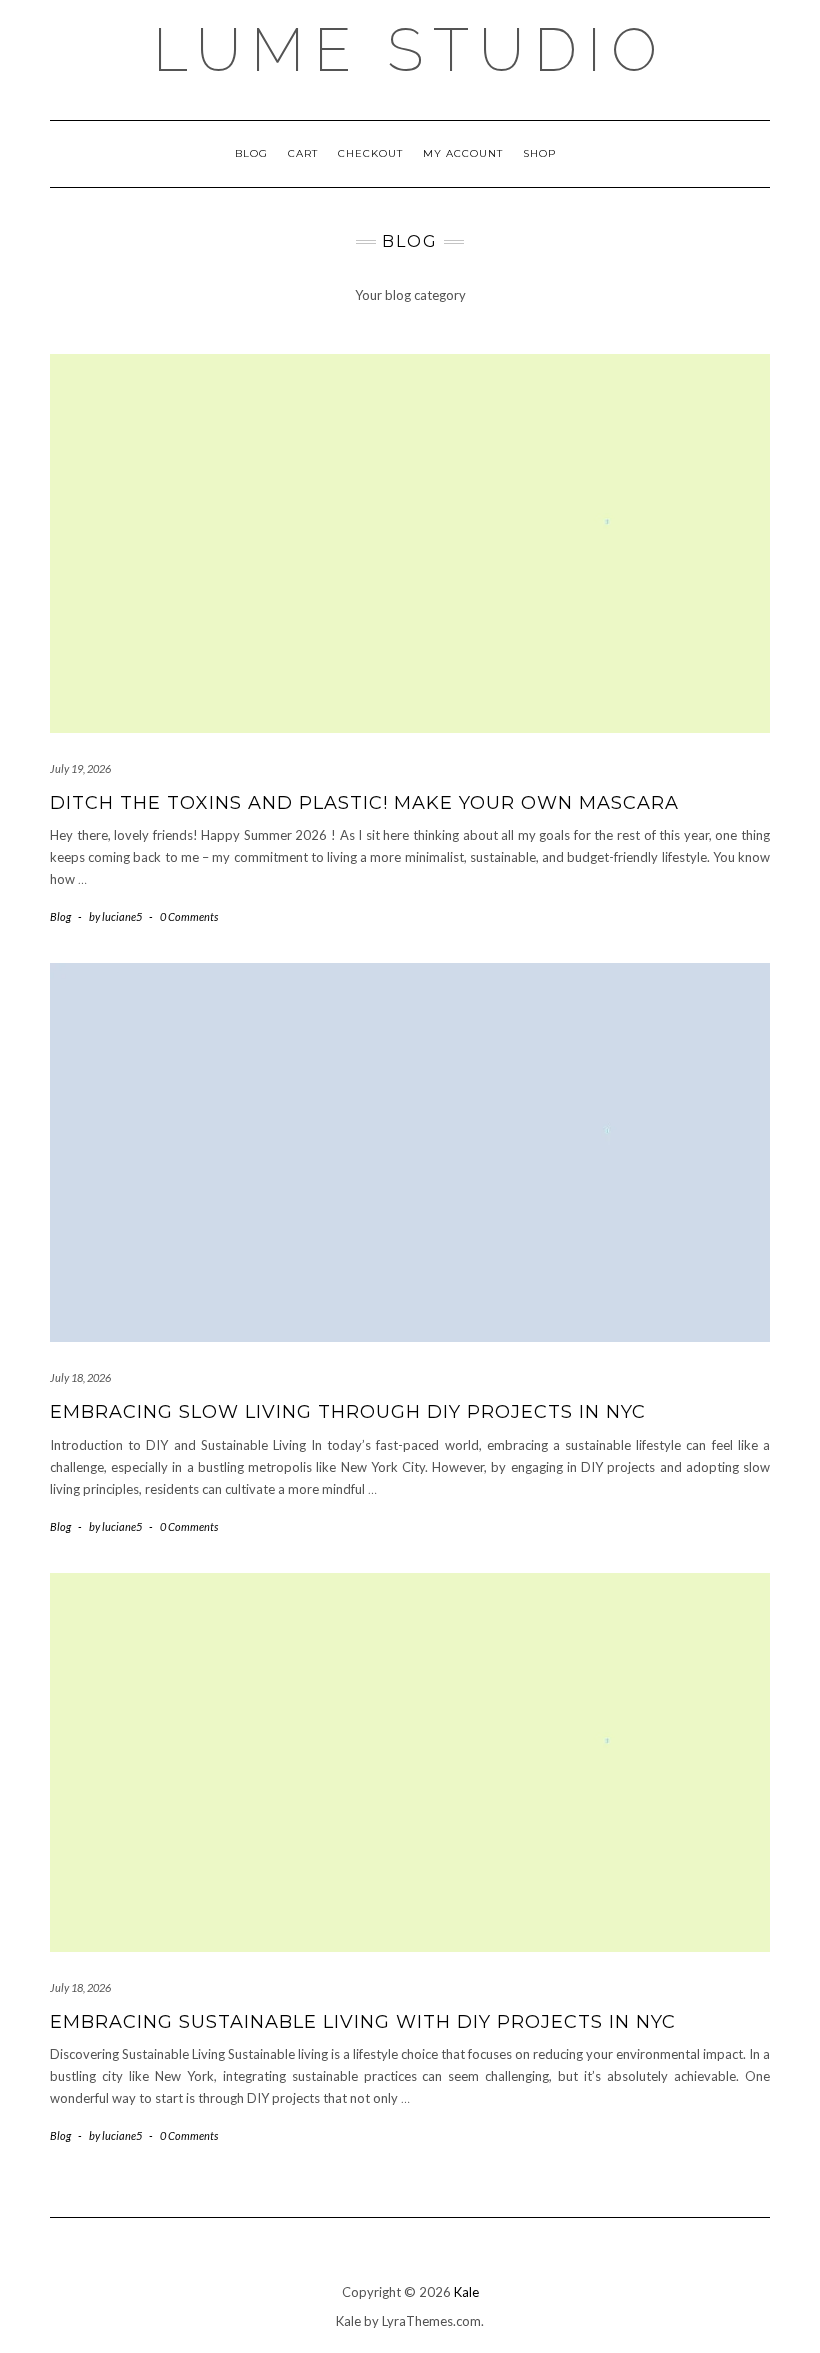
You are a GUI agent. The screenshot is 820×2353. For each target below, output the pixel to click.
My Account (463, 153)
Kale (466, 2292)
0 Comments (189, 916)
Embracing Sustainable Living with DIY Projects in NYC (363, 2022)
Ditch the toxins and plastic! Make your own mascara (364, 803)
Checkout (370, 153)
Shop (539, 153)
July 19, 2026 (80, 768)
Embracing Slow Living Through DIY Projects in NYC (348, 1412)
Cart (303, 153)
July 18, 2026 (80, 1377)
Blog (251, 153)
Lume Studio (410, 50)
